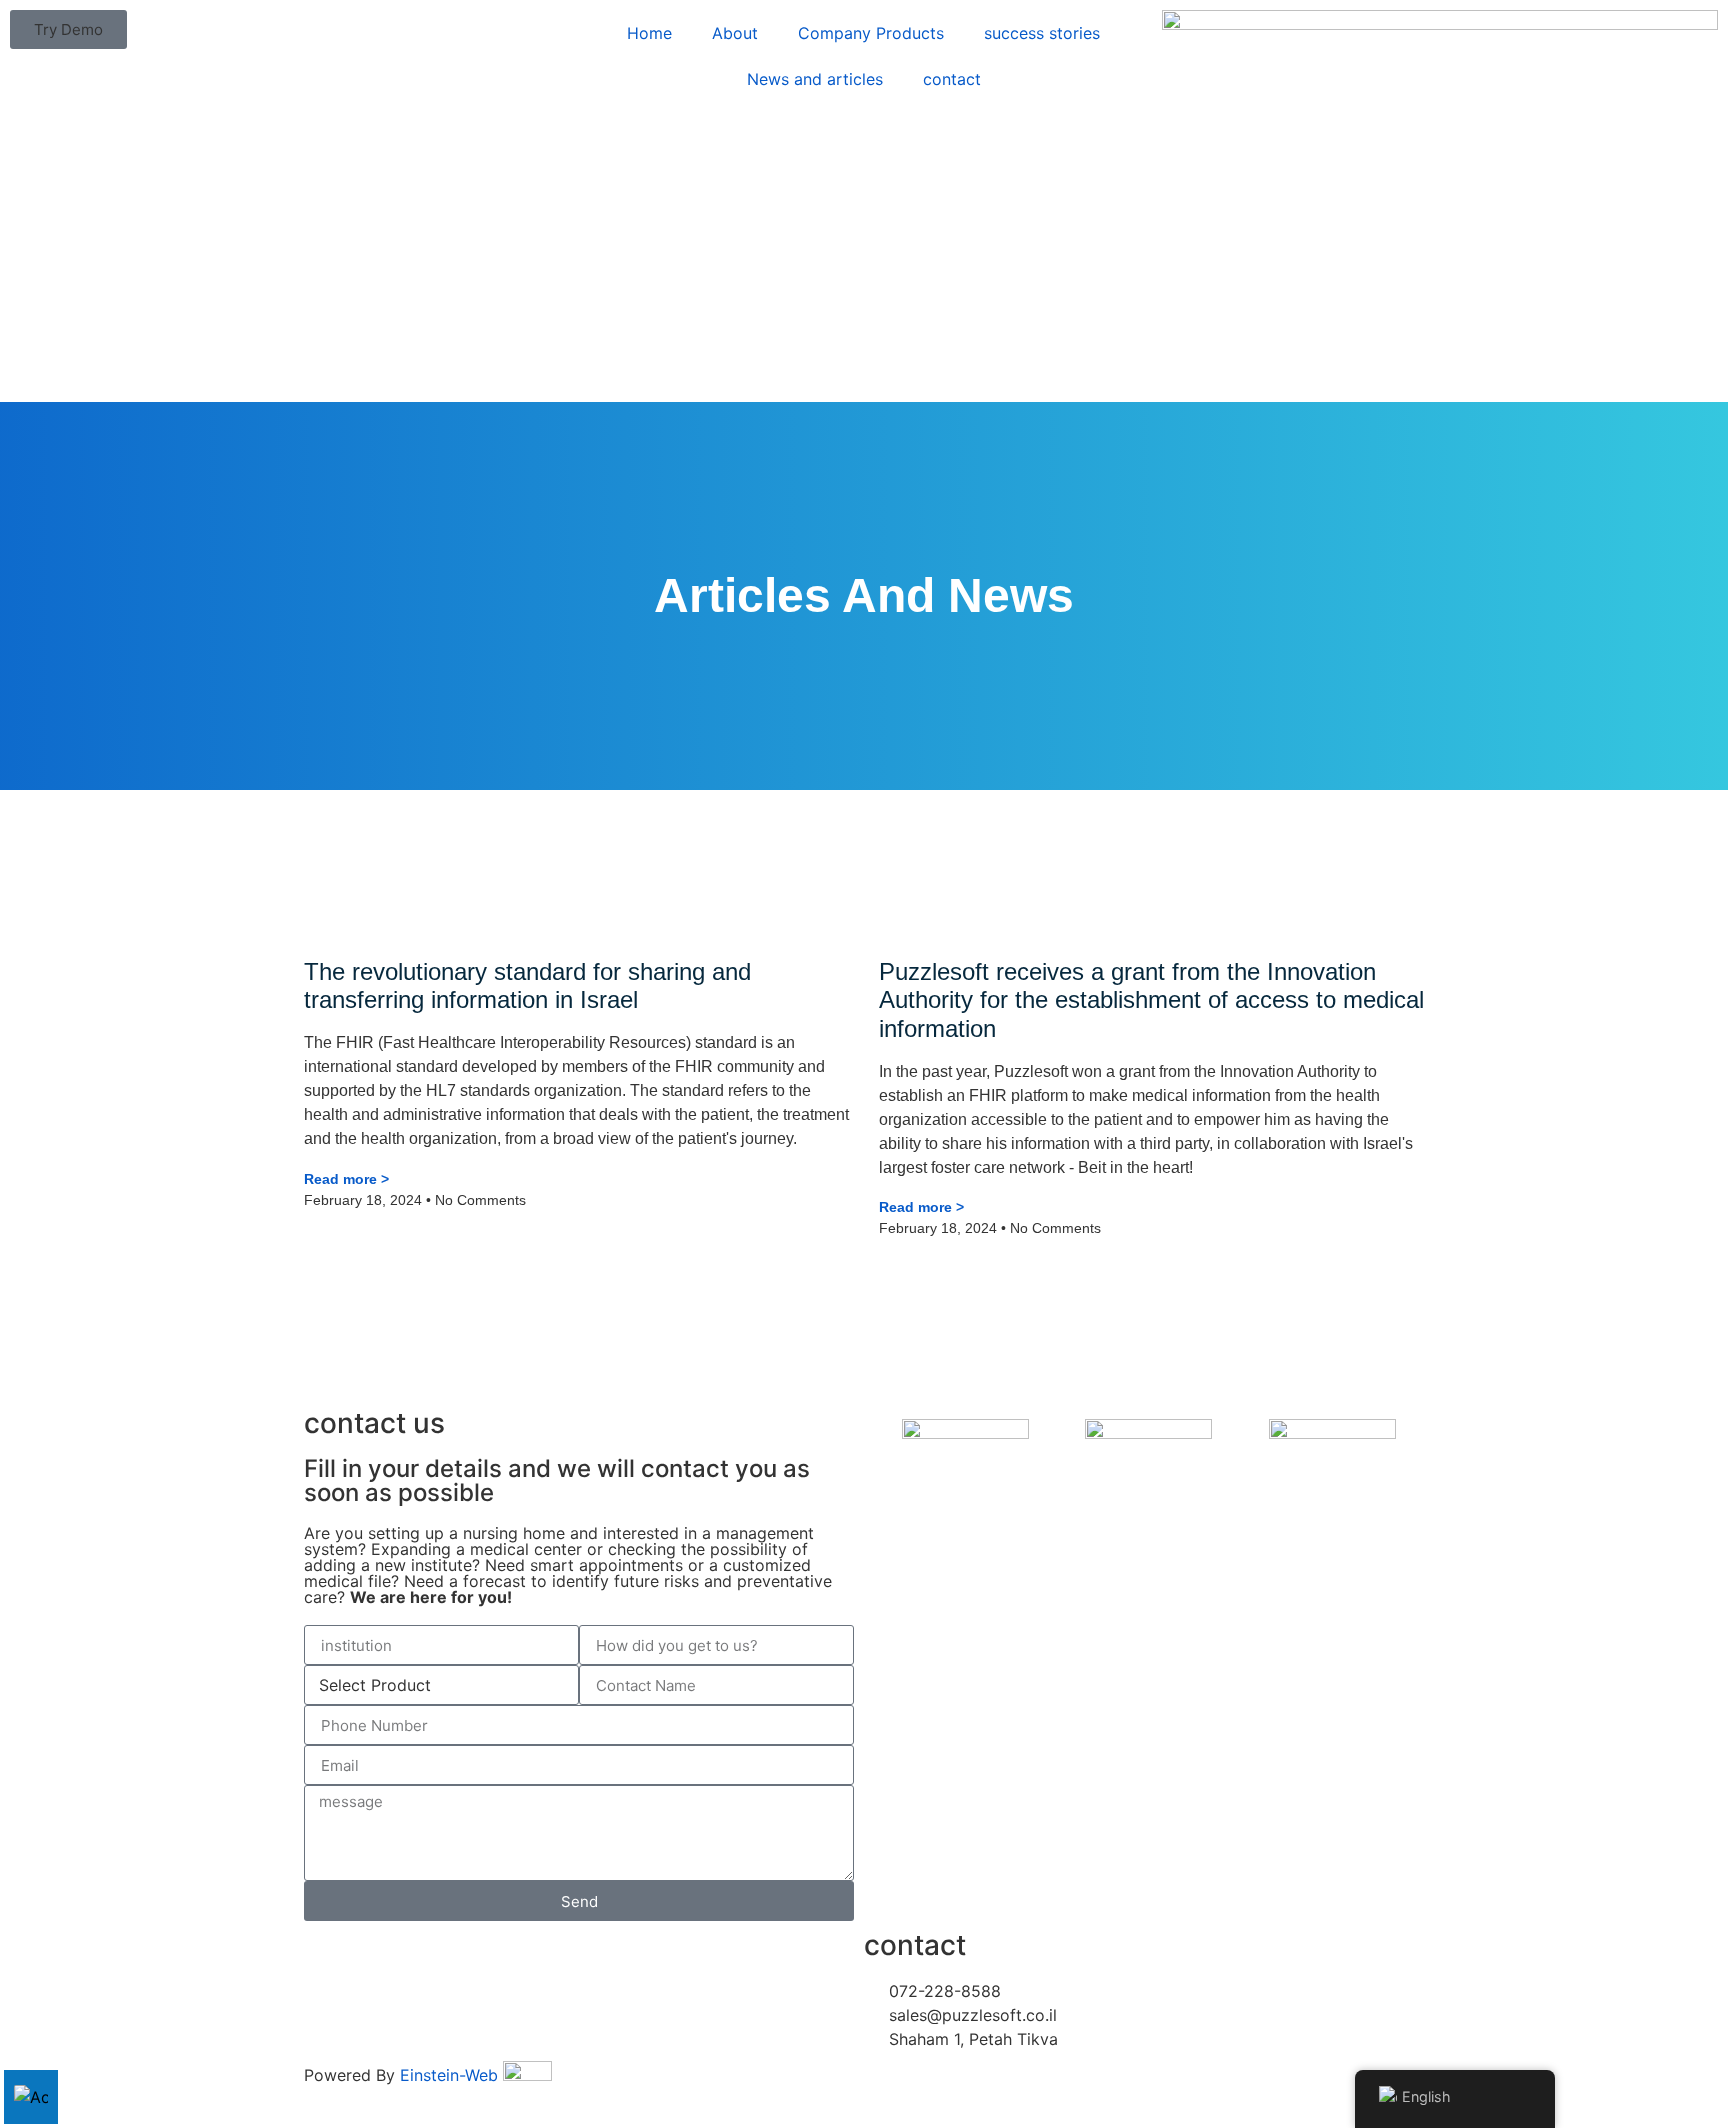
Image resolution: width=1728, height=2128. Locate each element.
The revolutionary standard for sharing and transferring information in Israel (527, 986)
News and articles (815, 79)
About (735, 33)
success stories (1042, 33)
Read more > (346, 1179)
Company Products (871, 33)
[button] (68, 29)
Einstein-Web (449, 2075)
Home (649, 33)
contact (952, 79)
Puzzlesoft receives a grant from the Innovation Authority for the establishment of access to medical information (1151, 1000)
